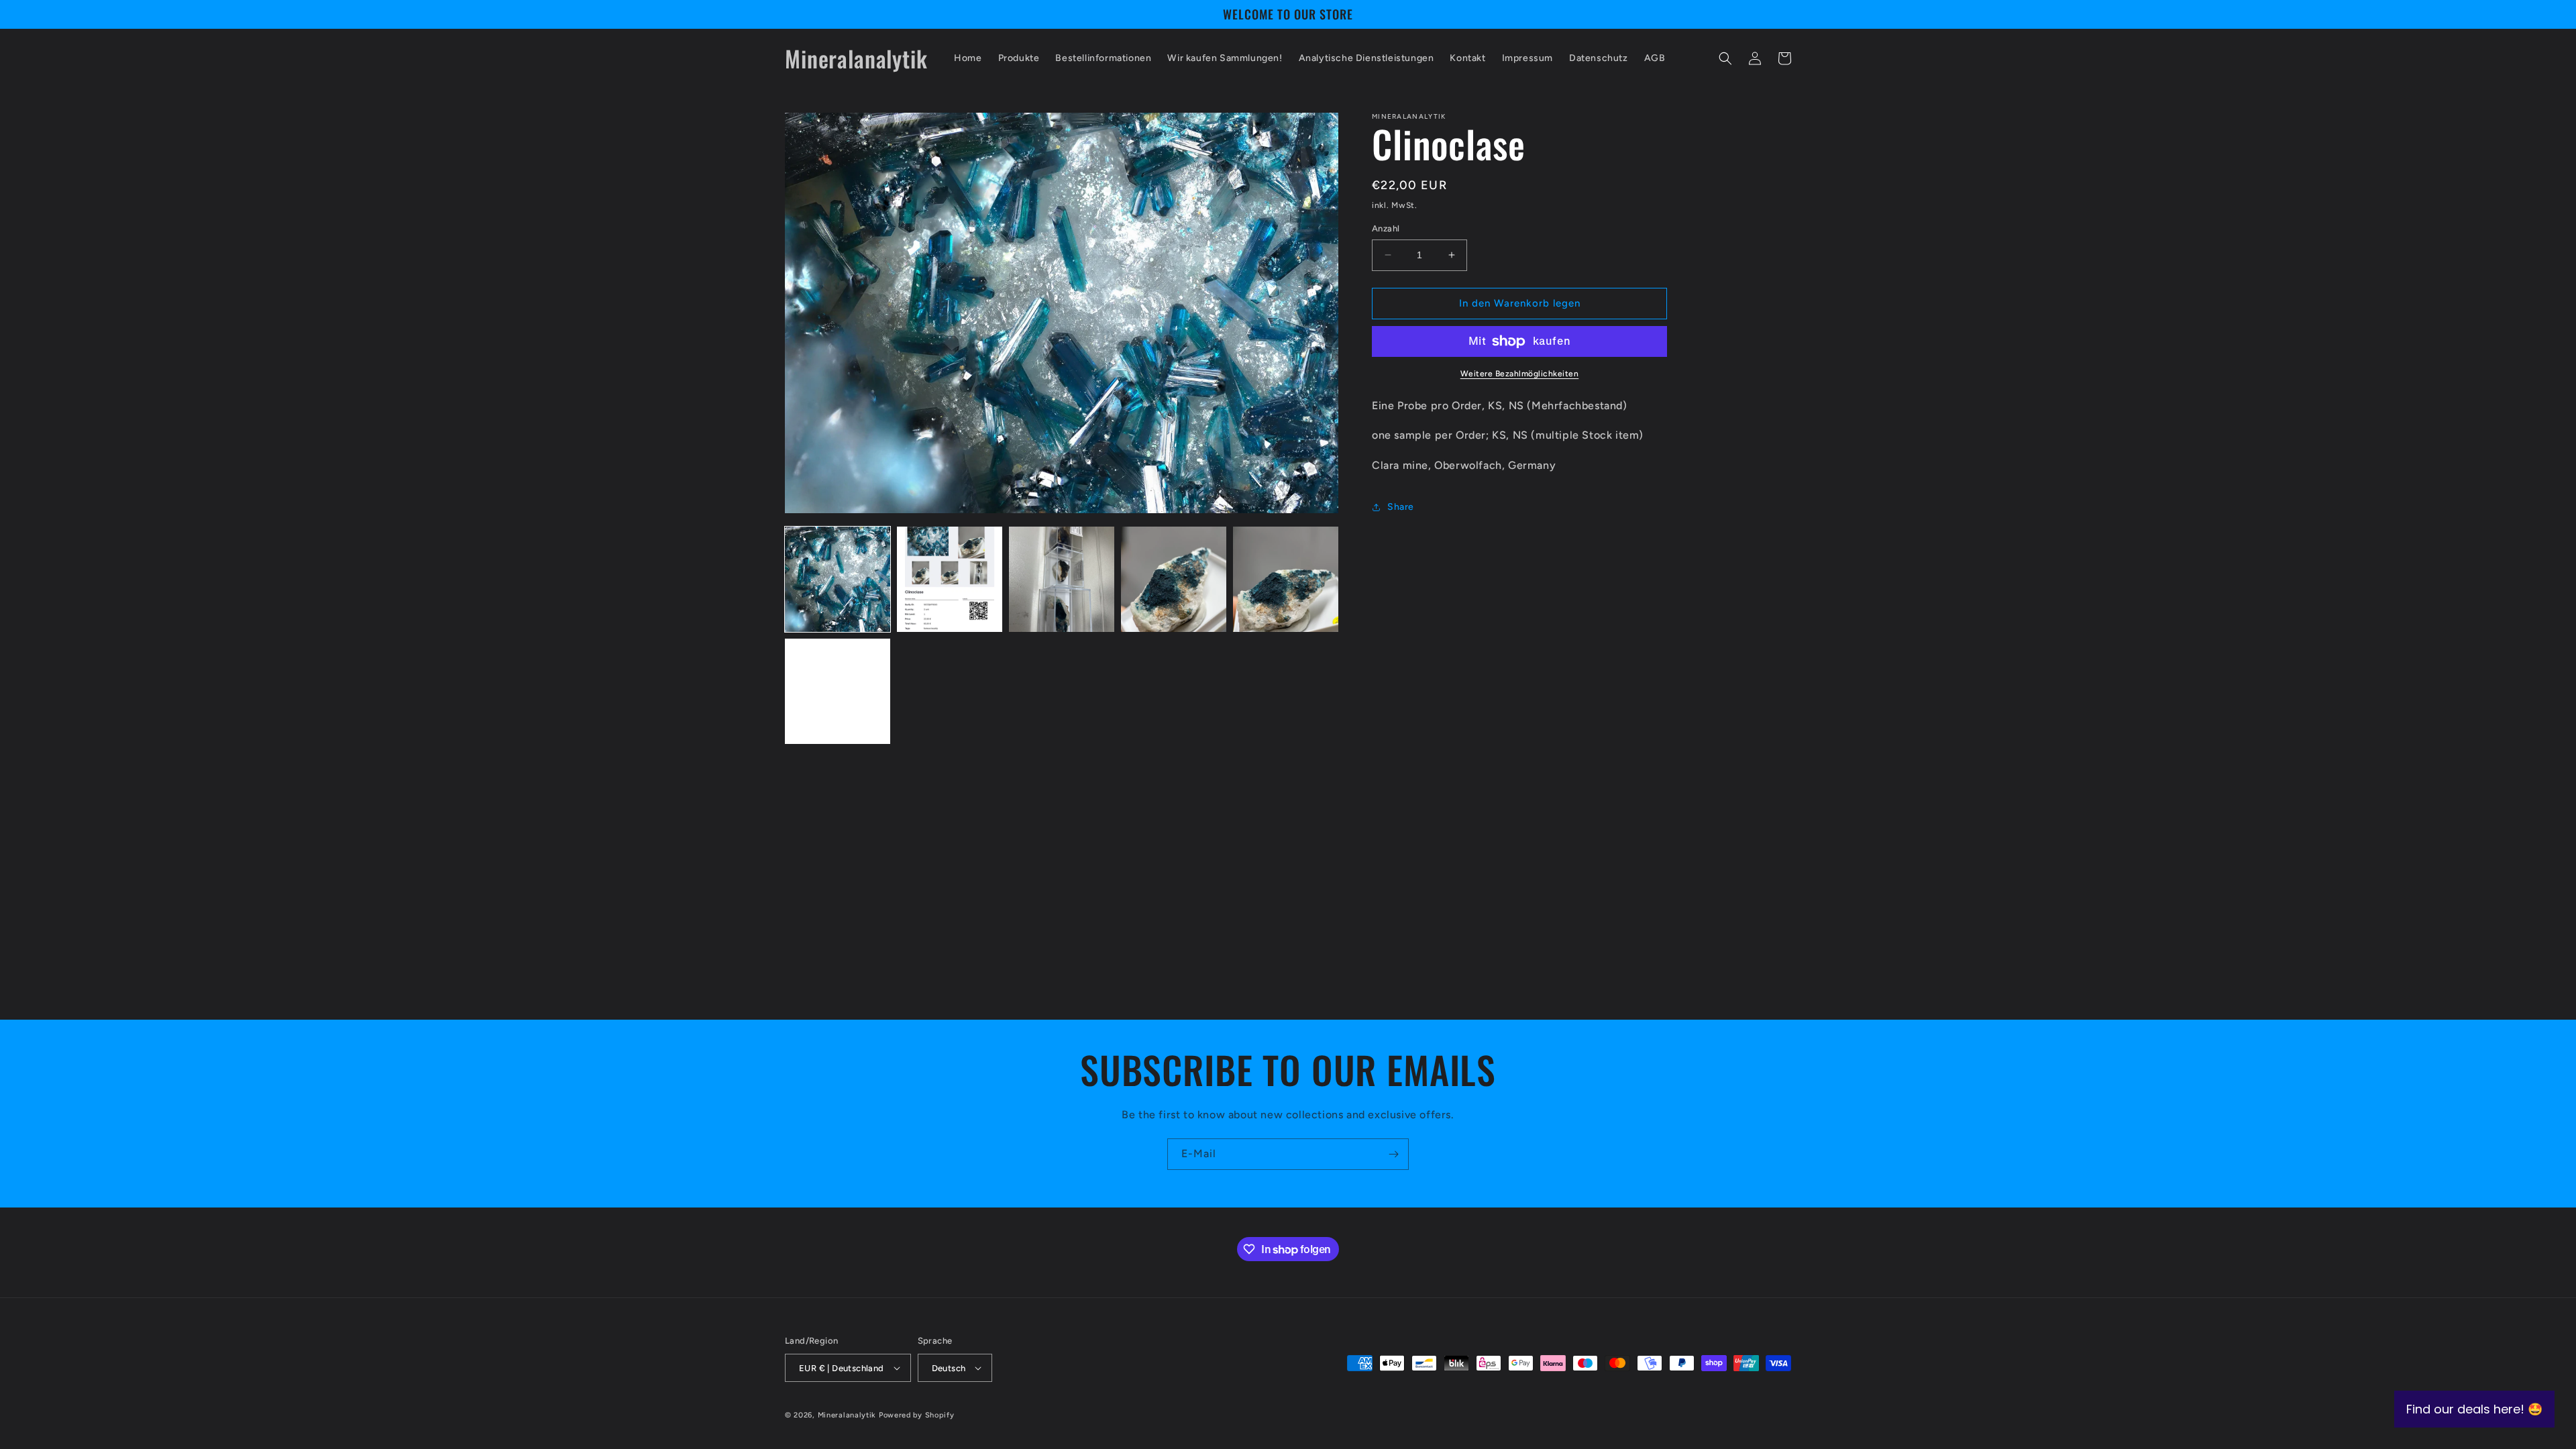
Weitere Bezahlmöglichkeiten (1520, 374)
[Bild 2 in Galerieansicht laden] (950, 579)
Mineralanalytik (847, 1415)
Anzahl (1386, 228)
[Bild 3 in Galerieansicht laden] (1062, 579)
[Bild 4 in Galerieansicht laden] (1174, 579)
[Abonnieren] (1393, 1154)
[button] (1725, 58)
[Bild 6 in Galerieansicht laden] (838, 691)
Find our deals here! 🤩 (2474, 1409)
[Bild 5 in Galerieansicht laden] (1286, 579)
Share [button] (1401, 507)
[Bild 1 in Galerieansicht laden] (838, 579)
